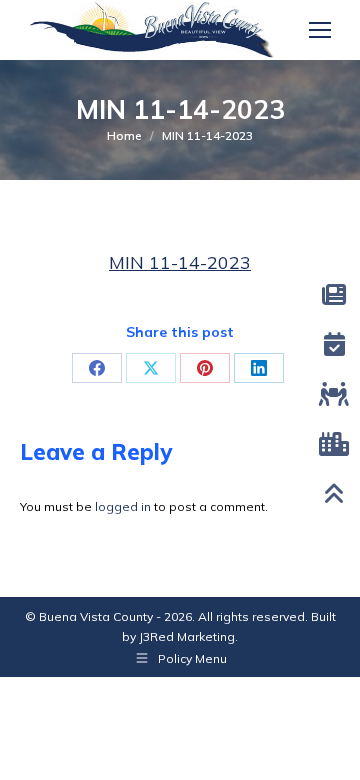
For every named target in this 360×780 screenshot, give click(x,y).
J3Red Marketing (187, 636)
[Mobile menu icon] (320, 30)
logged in (123, 506)
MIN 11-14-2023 (180, 262)
